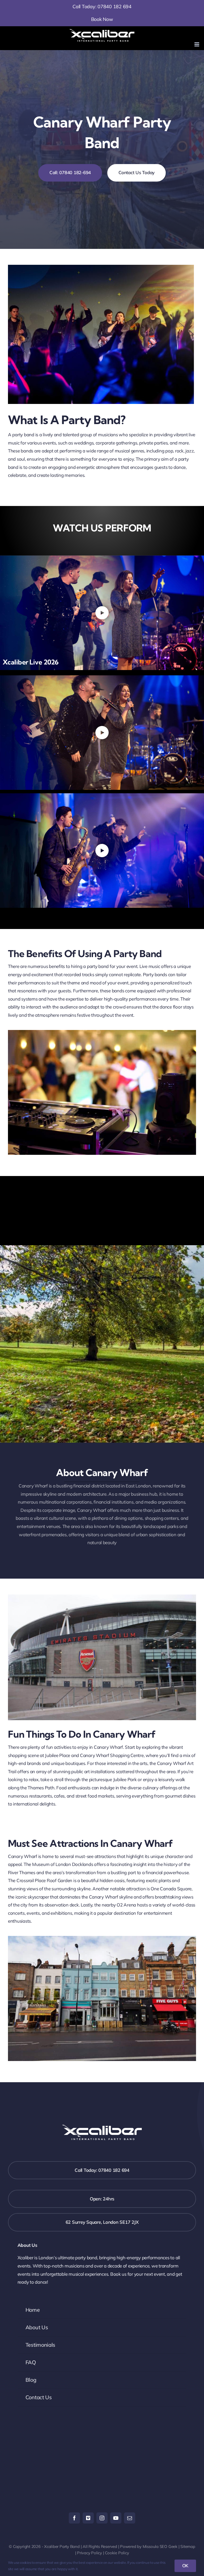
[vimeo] (88, 2518)
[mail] (130, 2518)
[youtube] (116, 2518)
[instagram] (102, 2518)
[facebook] (74, 2518)
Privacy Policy (90, 2553)
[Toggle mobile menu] (197, 44)
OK (185, 2566)
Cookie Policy (117, 2553)
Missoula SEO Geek (160, 2546)
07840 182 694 (114, 6)
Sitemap (188, 2546)
